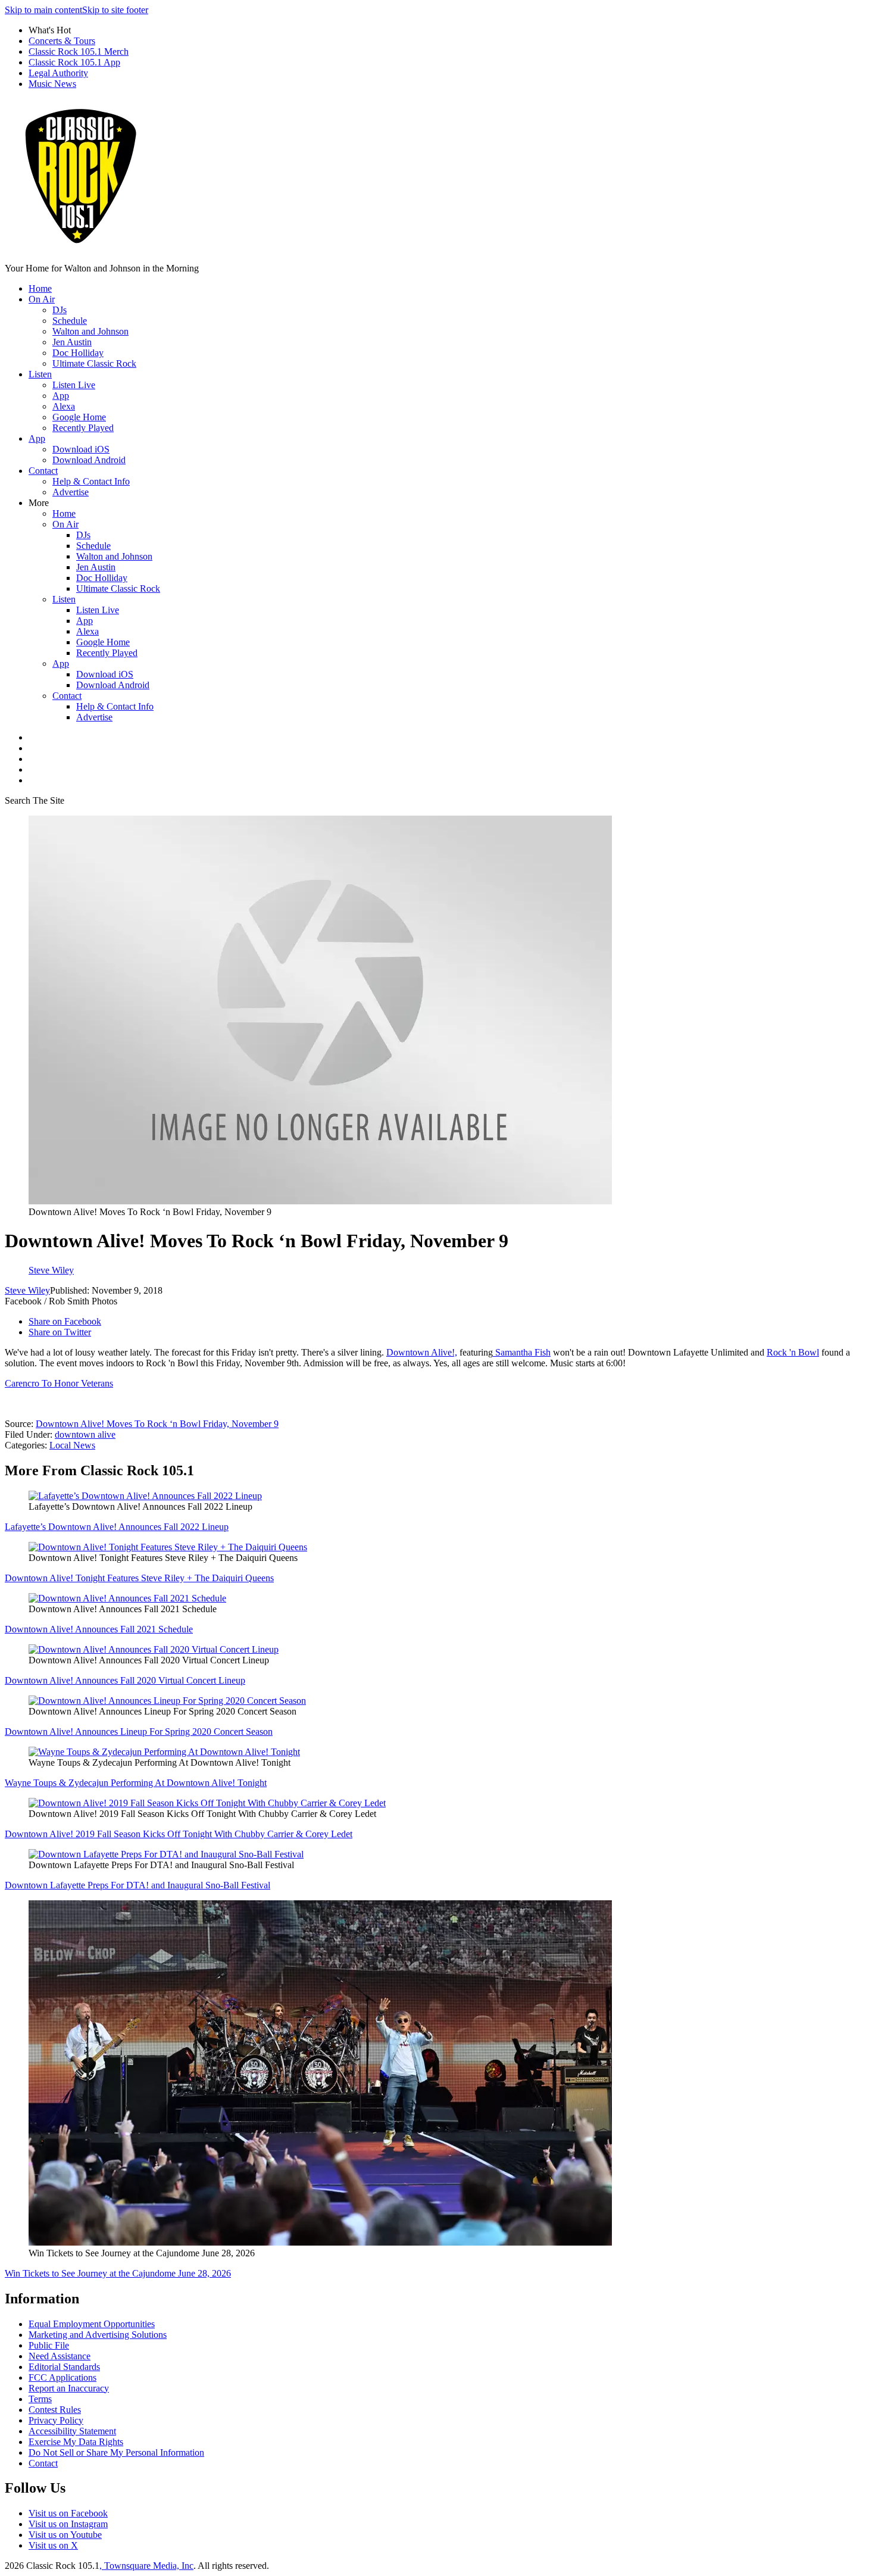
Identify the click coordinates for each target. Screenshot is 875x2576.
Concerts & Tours (62, 41)
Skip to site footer (115, 10)
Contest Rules (55, 2410)
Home (40, 288)
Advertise (71, 492)
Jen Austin (72, 342)
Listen (40, 374)
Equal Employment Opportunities (92, 2324)
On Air (42, 299)
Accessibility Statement (72, 2431)
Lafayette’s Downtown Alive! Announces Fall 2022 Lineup (117, 1527)
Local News (72, 1445)
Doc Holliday (78, 353)
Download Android (89, 460)
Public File (49, 2345)
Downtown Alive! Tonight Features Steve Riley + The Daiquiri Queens (139, 1578)
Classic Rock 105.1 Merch (79, 51)
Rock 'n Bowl (793, 1352)
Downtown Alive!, (422, 1352)
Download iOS (81, 449)
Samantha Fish (523, 1352)
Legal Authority (58, 73)
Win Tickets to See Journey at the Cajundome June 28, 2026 (118, 2273)
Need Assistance (60, 2356)
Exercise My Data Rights (76, 2442)
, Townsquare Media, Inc (146, 2566)
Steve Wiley (27, 1290)
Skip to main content (43, 10)
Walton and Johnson (90, 331)
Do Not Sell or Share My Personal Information (116, 2452)
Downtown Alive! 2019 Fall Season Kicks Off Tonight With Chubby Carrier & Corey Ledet (179, 1834)
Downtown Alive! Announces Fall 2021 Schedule (99, 1629)
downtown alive (85, 1434)
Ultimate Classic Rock (94, 363)
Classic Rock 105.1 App (74, 62)
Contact (43, 471)
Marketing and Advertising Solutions (98, 2335)
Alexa (64, 406)
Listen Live (74, 385)
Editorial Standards (64, 2367)
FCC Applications (62, 2377)
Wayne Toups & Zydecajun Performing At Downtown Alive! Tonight (136, 1783)
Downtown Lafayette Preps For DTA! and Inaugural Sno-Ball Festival (137, 1885)
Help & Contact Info (91, 481)
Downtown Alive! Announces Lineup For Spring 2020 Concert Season (139, 1732)
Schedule (70, 321)
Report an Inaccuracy (69, 2388)
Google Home (79, 417)
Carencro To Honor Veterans (59, 1383)
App (61, 396)
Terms (40, 2399)
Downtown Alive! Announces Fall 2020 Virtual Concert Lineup (125, 1680)
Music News (52, 84)
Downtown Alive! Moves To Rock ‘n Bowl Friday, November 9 (157, 1424)
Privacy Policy (56, 2420)
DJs (60, 310)
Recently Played (83, 428)
